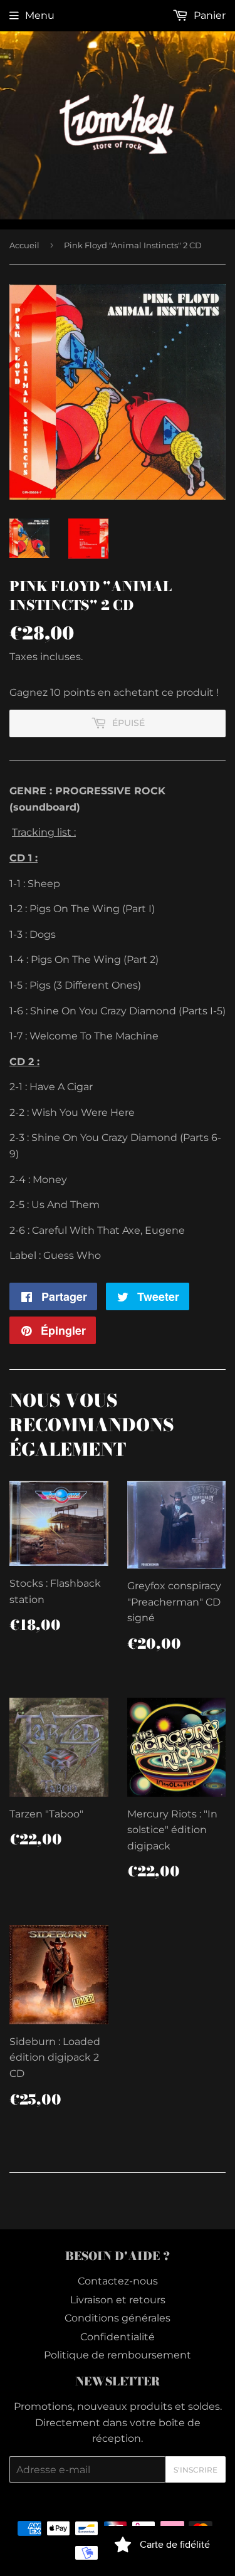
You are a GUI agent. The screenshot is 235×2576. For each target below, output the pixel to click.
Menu (40, 15)
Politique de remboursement (118, 2355)
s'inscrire (196, 2470)
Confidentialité (118, 2337)
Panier (208, 15)
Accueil (24, 245)
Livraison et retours (118, 2300)
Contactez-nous (118, 2281)
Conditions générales (118, 2318)
